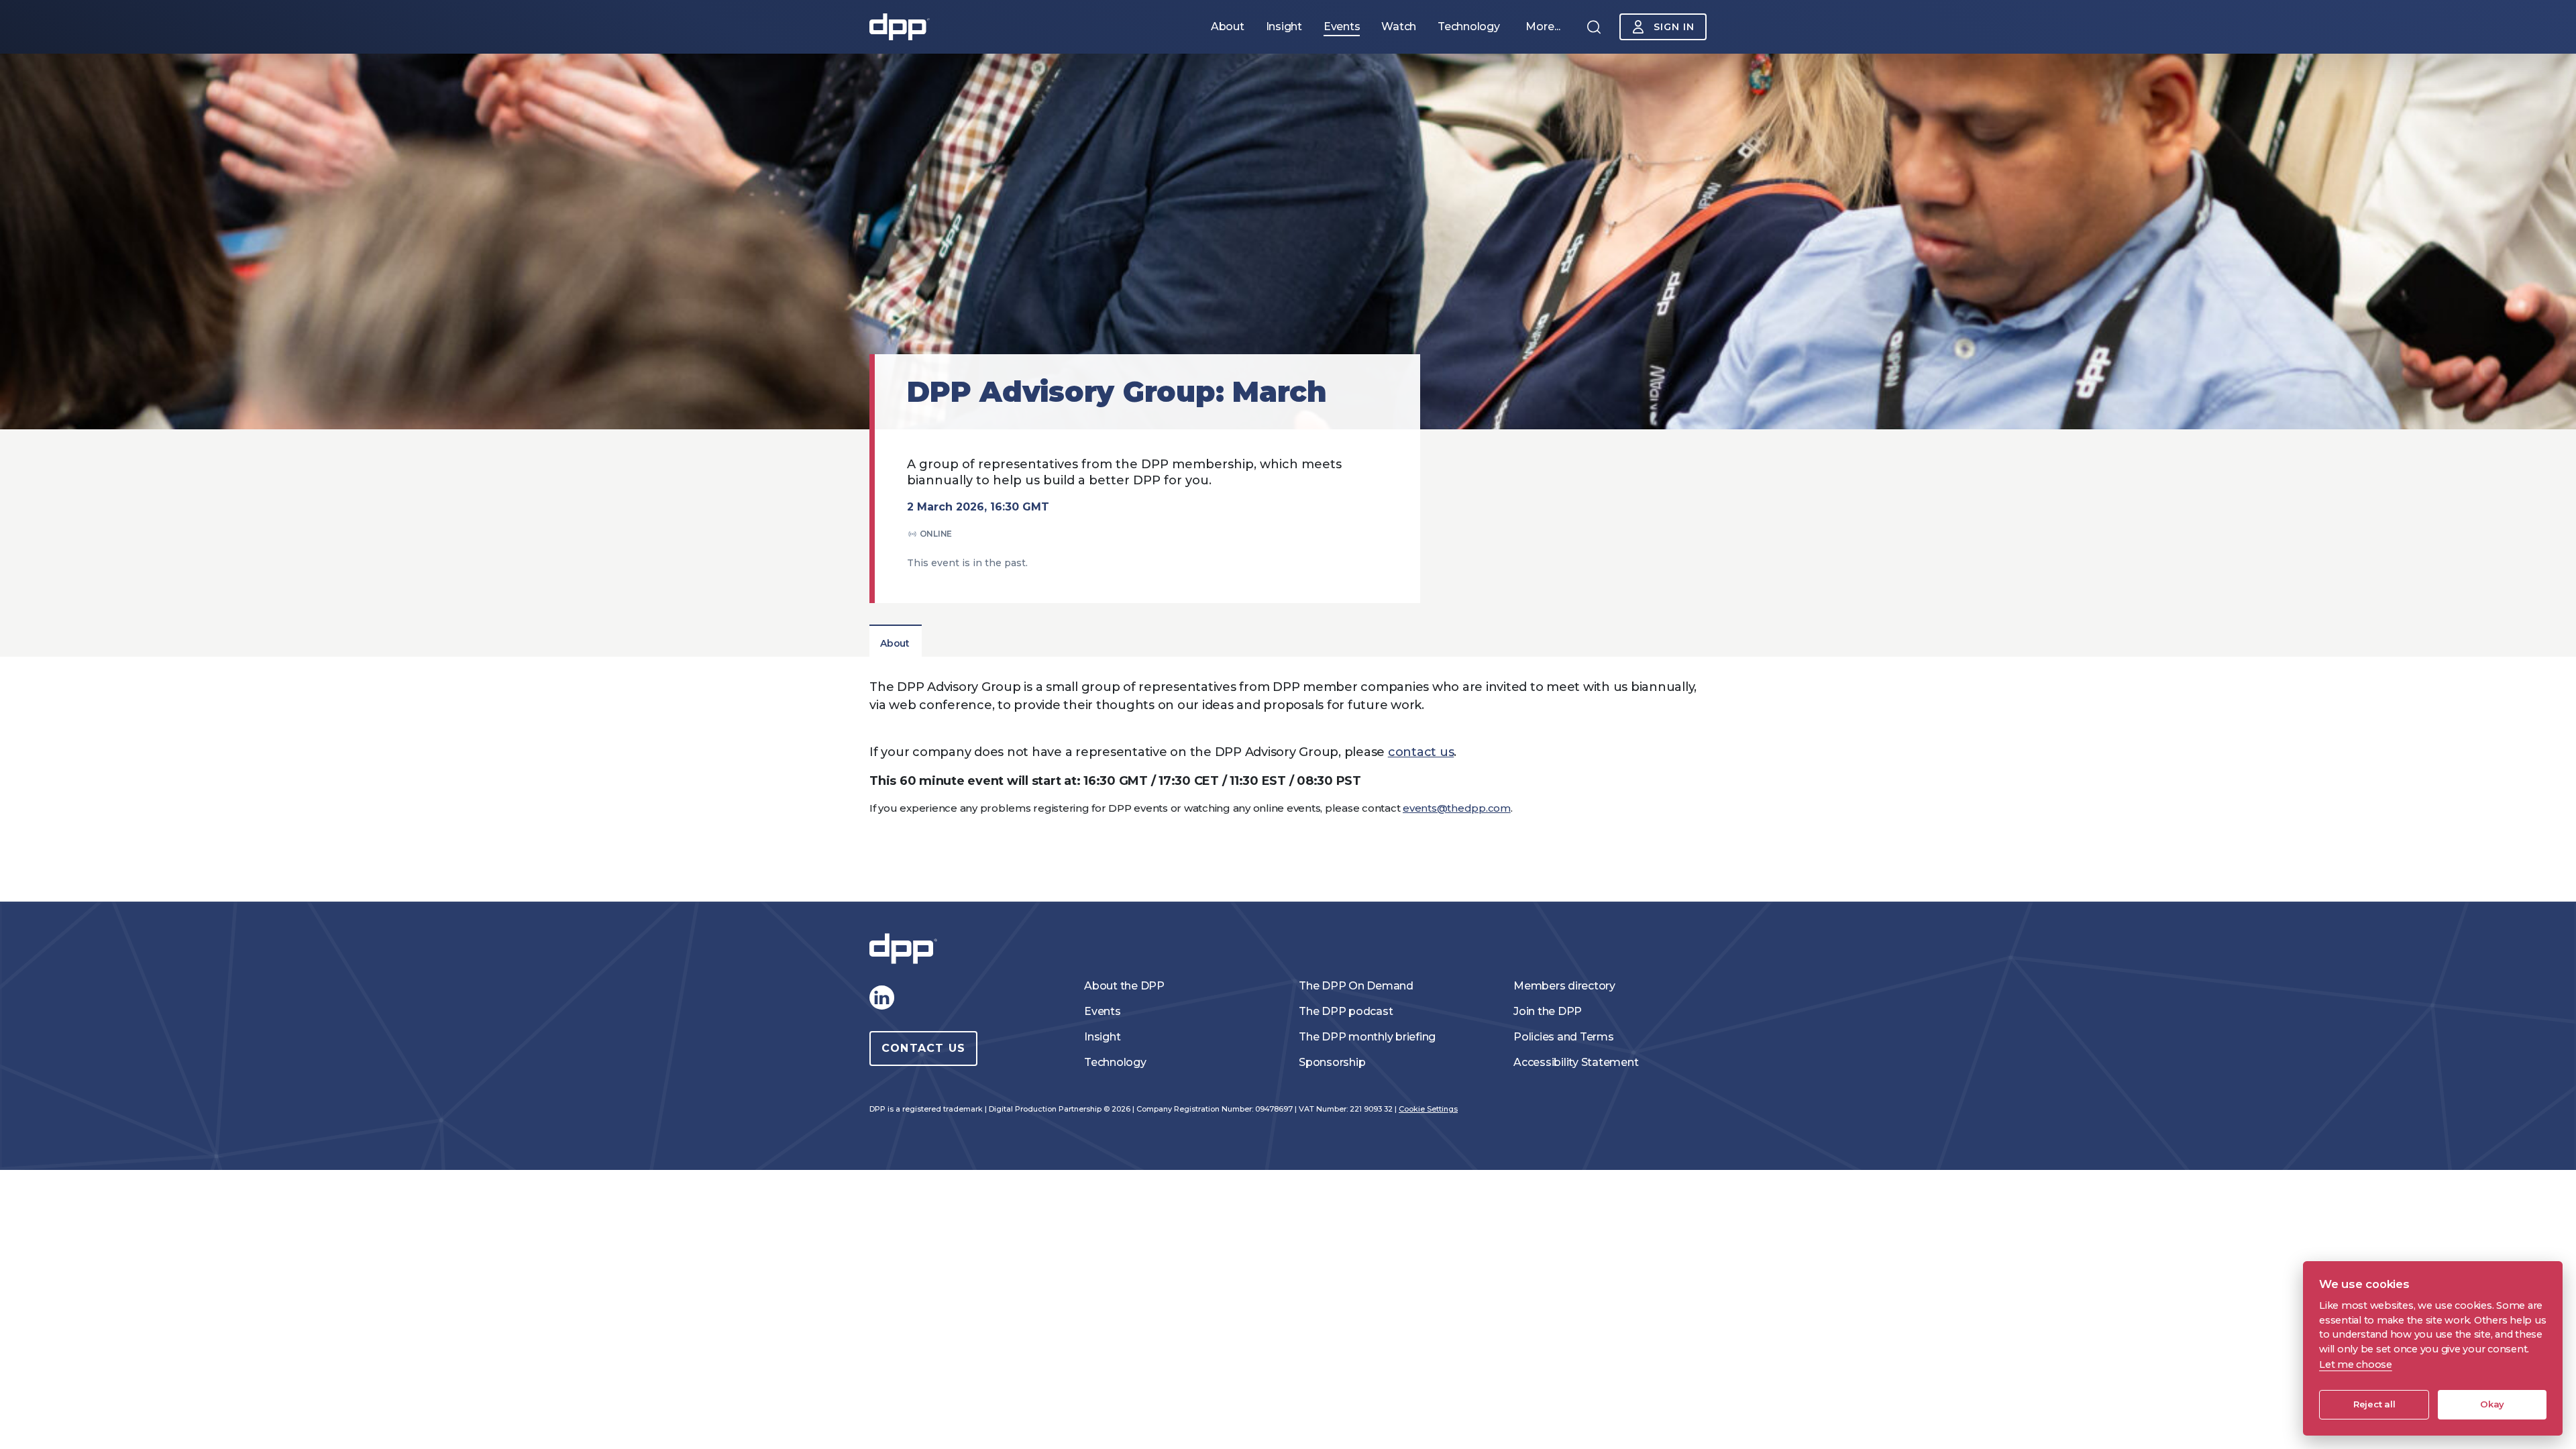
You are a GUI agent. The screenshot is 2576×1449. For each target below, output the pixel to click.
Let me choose (2356, 1364)
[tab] (895, 643)
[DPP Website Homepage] (906, 949)
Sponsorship (1332, 1062)
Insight (1102, 1037)
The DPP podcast (1346, 1011)
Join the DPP (1548, 1011)
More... (1543, 26)
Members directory (1564, 986)
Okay (2492, 1404)
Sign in (1674, 27)
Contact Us (923, 1048)
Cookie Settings (1428, 1109)
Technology (1115, 1062)
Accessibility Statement (1576, 1062)
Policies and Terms (1564, 1037)
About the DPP (1124, 986)
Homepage (900, 27)
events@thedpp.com (1457, 808)
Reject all (2374, 1404)
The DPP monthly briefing (1367, 1037)
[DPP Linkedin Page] (881, 998)
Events (1103, 1011)
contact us (1421, 752)
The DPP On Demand (1356, 986)
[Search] (1594, 27)
